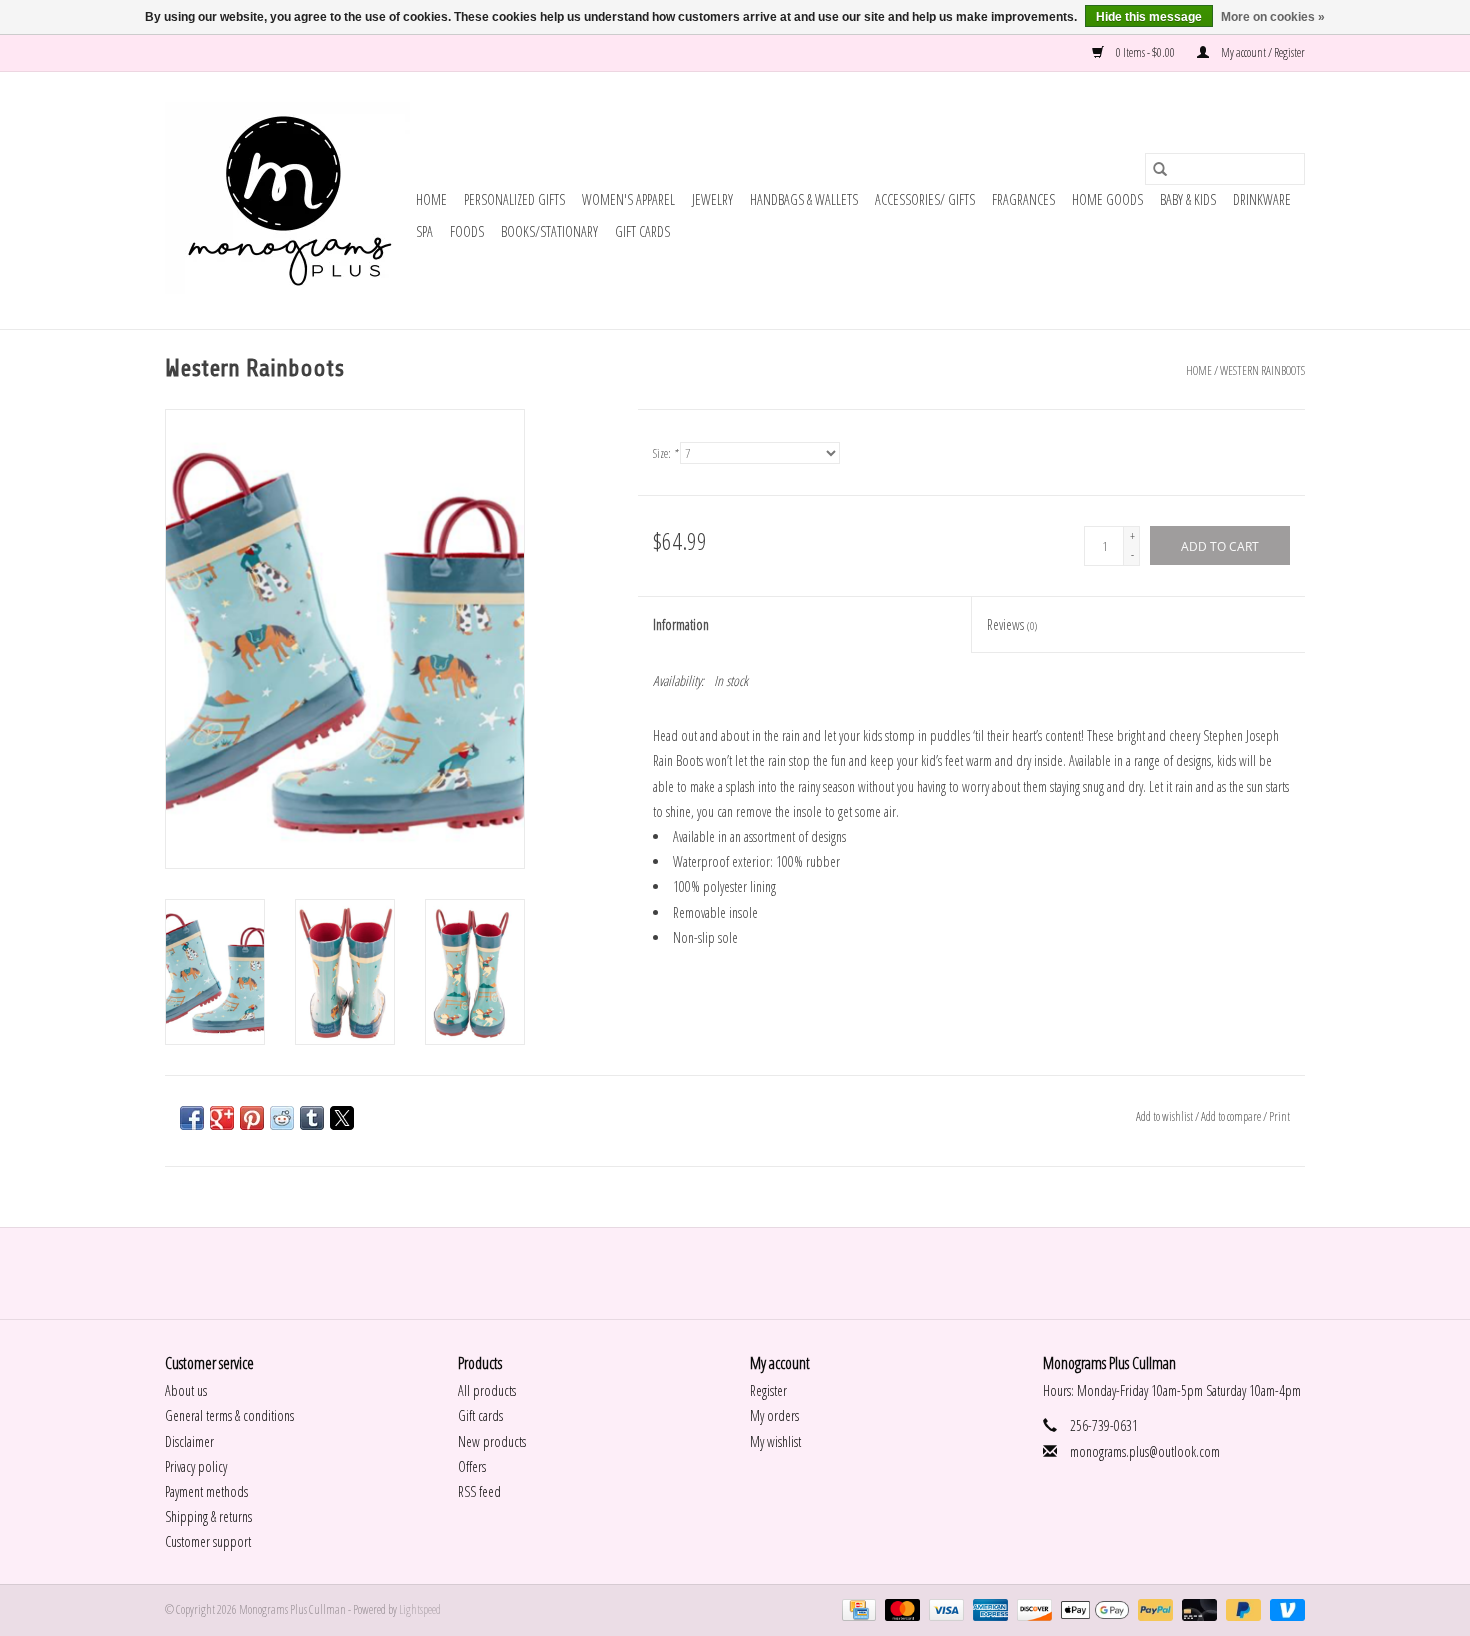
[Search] (1160, 169)
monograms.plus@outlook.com (1145, 1451)
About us (186, 1390)
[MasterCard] (900, 1609)
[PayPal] (1153, 1609)
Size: (665, 453)
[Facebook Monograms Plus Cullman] (718, 1273)
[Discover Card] (1032, 1609)
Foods (467, 231)
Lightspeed (420, 1609)
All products (487, 1390)
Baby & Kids (1188, 199)
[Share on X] (342, 1118)
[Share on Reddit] (282, 1118)
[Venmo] (1284, 1609)
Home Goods (1107, 199)
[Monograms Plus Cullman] (287, 200)
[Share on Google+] (222, 1118)
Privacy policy (196, 1466)
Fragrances (1023, 199)
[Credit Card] (856, 1609)
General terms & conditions (229, 1415)
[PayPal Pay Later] (1241, 1609)
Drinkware (1262, 199)
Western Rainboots (1262, 370)
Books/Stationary (549, 231)
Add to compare (1232, 1116)
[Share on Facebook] (192, 1118)
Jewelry (712, 199)
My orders (774, 1415)
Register (768, 1390)
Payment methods (206, 1491)
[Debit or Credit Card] (1197, 1609)
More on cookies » (1273, 17)
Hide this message (1149, 17)
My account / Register (1262, 52)
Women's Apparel (628, 199)
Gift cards (642, 231)
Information (681, 624)
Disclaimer (189, 1441)
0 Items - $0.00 (1145, 52)
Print (1279, 1116)
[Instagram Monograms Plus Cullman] (753, 1273)
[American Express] (988, 1609)
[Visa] (944, 1609)
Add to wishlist (1165, 1116)
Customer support (208, 1541)
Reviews (1012, 624)
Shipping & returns (208, 1516)
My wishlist (775, 1441)
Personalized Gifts (514, 199)
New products (492, 1441)
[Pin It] (252, 1118)
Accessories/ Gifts (925, 199)
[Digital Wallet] (1092, 1609)
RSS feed (479, 1491)
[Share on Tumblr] (312, 1118)
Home (431, 199)
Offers (472, 1466)
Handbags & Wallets (804, 199)
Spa (424, 231)
